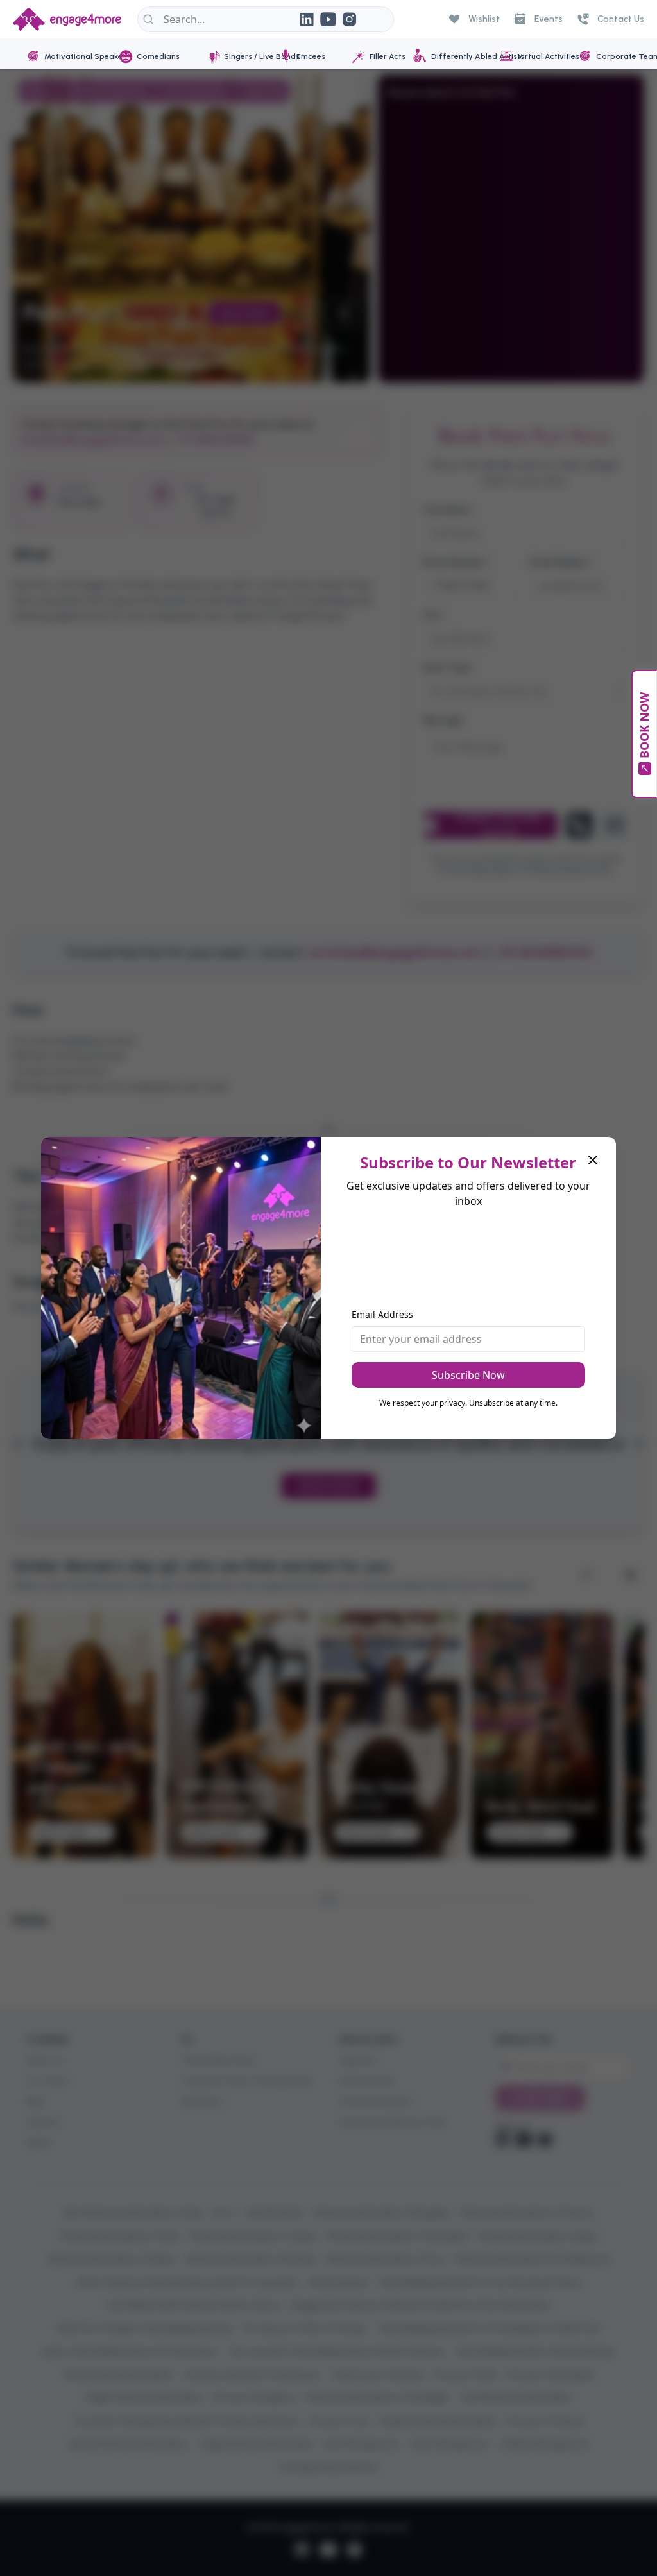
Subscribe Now (468, 1375)
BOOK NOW (644, 725)
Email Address (382, 1314)
